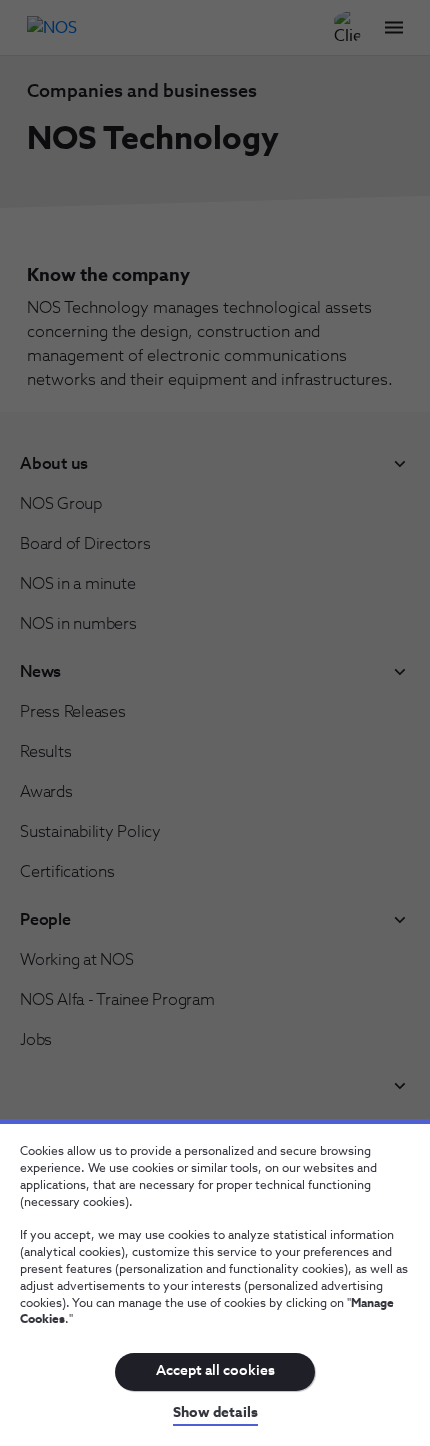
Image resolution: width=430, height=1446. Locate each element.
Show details (215, 1413)
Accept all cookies (215, 1371)
